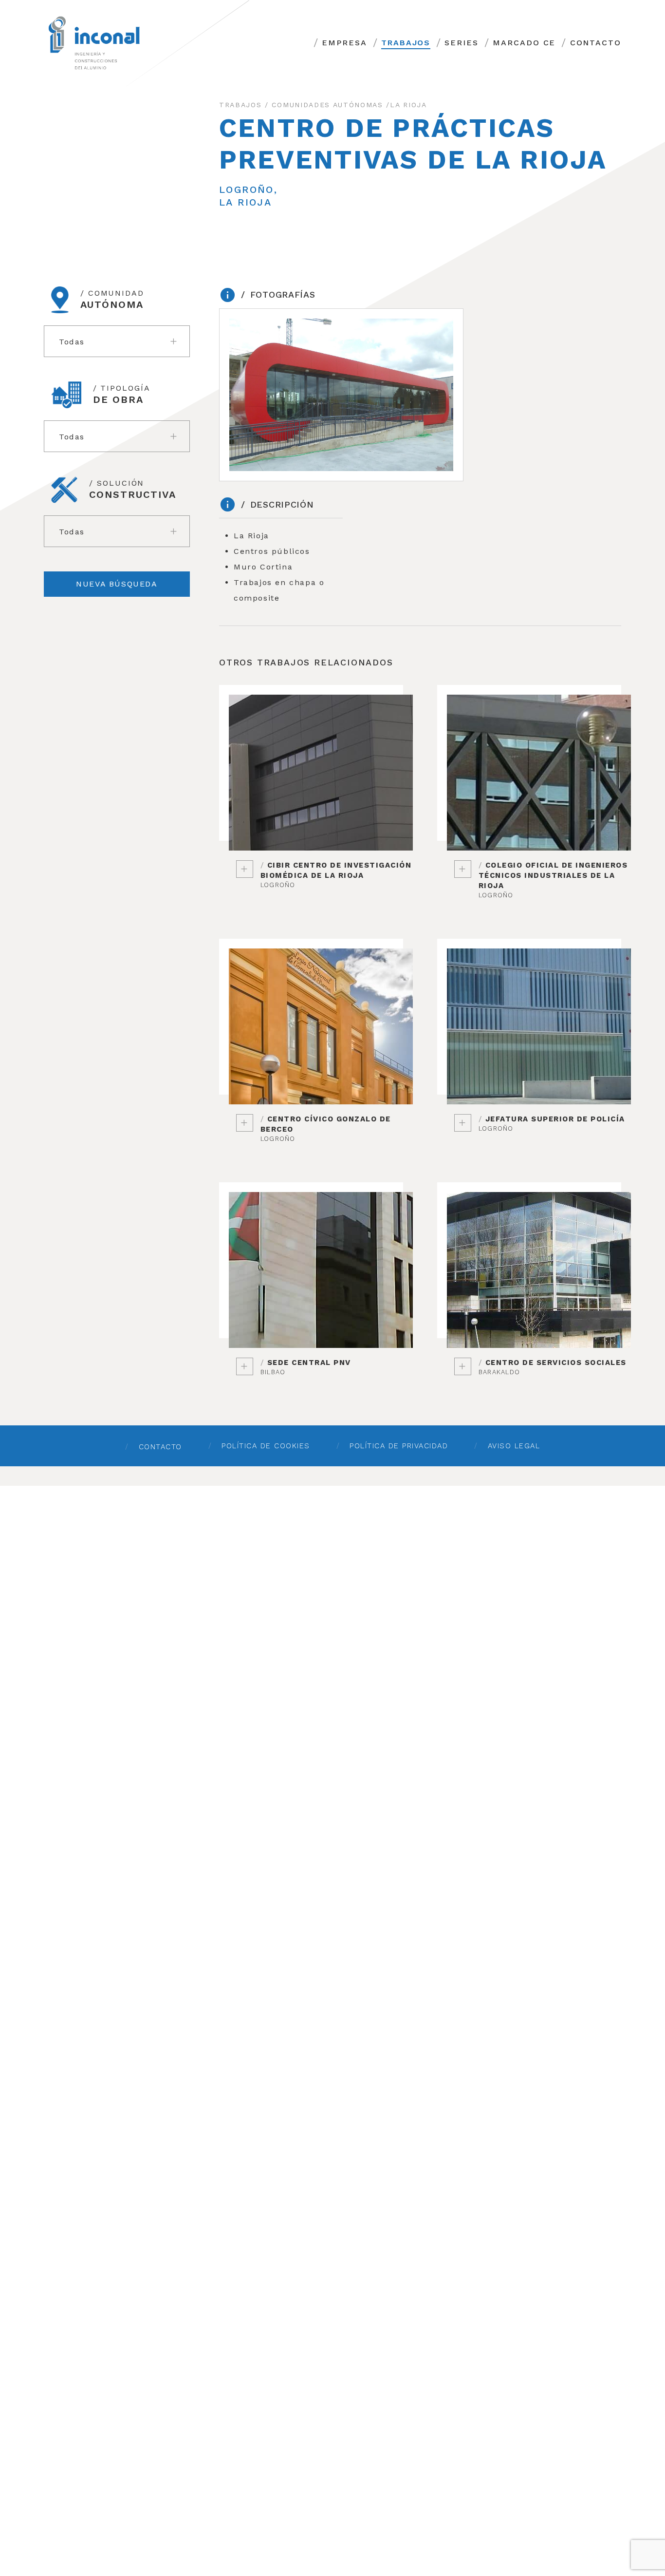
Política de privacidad (399, 1446)
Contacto (596, 43)
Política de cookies (266, 1446)
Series (462, 43)
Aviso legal (514, 1446)
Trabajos (406, 43)
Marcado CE (524, 43)
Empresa (344, 43)
